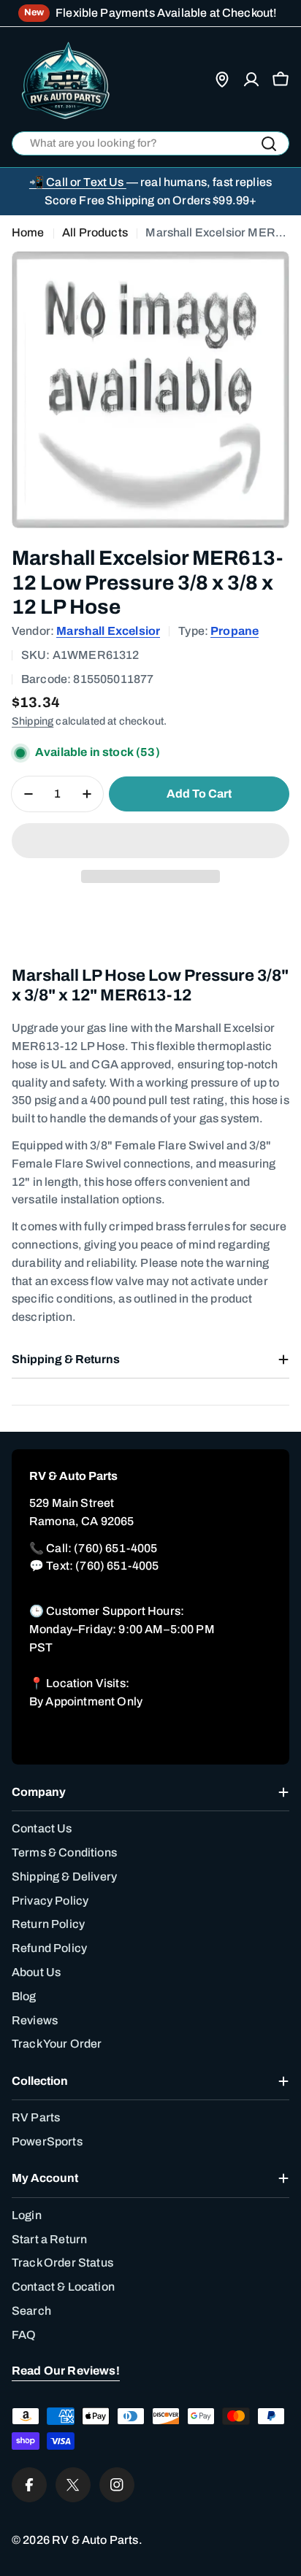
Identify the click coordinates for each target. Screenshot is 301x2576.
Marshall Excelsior (108, 631)
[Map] (222, 80)
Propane (235, 631)
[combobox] (150, 143)
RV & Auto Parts (95, 2540)
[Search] (269, 144)
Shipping (33, 721)
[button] (150, 841)
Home (28, 232)
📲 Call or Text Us (78, 182)
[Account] (251, 80)
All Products (95, 232)
